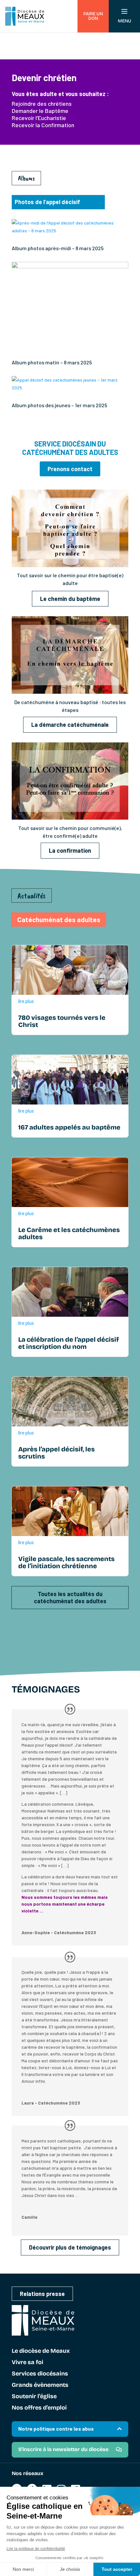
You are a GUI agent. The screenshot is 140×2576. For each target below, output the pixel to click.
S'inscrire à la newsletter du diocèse (63, 2449)
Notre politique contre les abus (56, 2429)
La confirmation (70, 850)
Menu (125, 21)
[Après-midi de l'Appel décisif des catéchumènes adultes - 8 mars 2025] (70, 231)
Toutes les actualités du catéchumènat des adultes (70, 1598)
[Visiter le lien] (70, 565)
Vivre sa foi (28, 2362)
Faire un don (93, 16)
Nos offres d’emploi (39, 2408)
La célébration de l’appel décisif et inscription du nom (69, 1343)
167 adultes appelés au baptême (69, 1127)
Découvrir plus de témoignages (70, 2247)
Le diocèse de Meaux (41, 2351)
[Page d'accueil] (25, 16)
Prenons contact (70, 469)
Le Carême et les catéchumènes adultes (69, 1233)
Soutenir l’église (34, 2397)
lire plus (26, 1001)
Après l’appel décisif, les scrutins (56, 1453)
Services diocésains (40, 2374)
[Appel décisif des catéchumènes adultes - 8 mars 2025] (70, 267)
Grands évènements (40, 2385)
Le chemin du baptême (70, 599)
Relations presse (42, 2294)
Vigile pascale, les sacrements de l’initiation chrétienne (66, 1562)
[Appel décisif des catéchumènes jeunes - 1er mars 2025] (70, 388)
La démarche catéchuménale (70, 725)
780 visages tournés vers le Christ (62, 1021)
